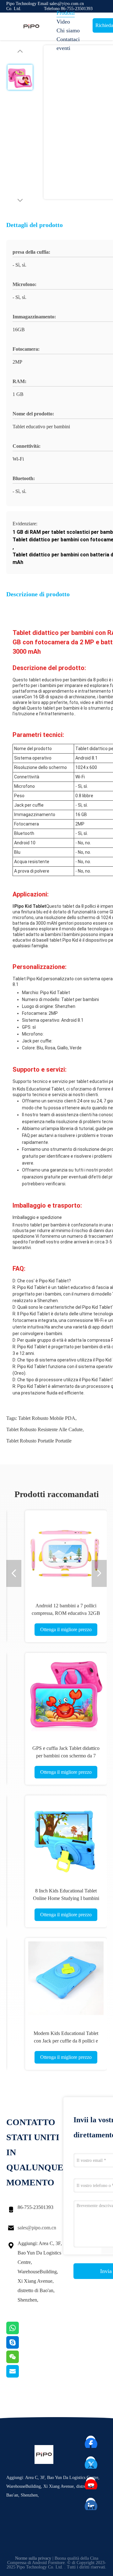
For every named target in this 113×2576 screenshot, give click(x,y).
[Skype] (20, 2347)
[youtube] (91, 2482)
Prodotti (66, 13)
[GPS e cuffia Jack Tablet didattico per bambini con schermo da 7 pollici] (66, 1694)
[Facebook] (91, 2441)
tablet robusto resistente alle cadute (44, 1429)
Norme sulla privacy (33, 2558)
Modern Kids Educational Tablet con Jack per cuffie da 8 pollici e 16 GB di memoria (66, 2041)
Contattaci (68, 39)
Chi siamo (68, 30)
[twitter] (91, 2461)
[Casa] (31, 26)
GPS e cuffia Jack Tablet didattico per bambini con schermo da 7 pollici (66, 1756)
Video (63, 22)
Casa (62, 4)
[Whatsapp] (20, 2333)
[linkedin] (91, 2503)
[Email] (20, 2376)
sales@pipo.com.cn (37, 2228)
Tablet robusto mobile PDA (47, 1418)
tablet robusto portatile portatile (39, 1441)
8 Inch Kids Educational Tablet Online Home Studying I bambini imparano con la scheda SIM (66, 1898)
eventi (63, 48)
